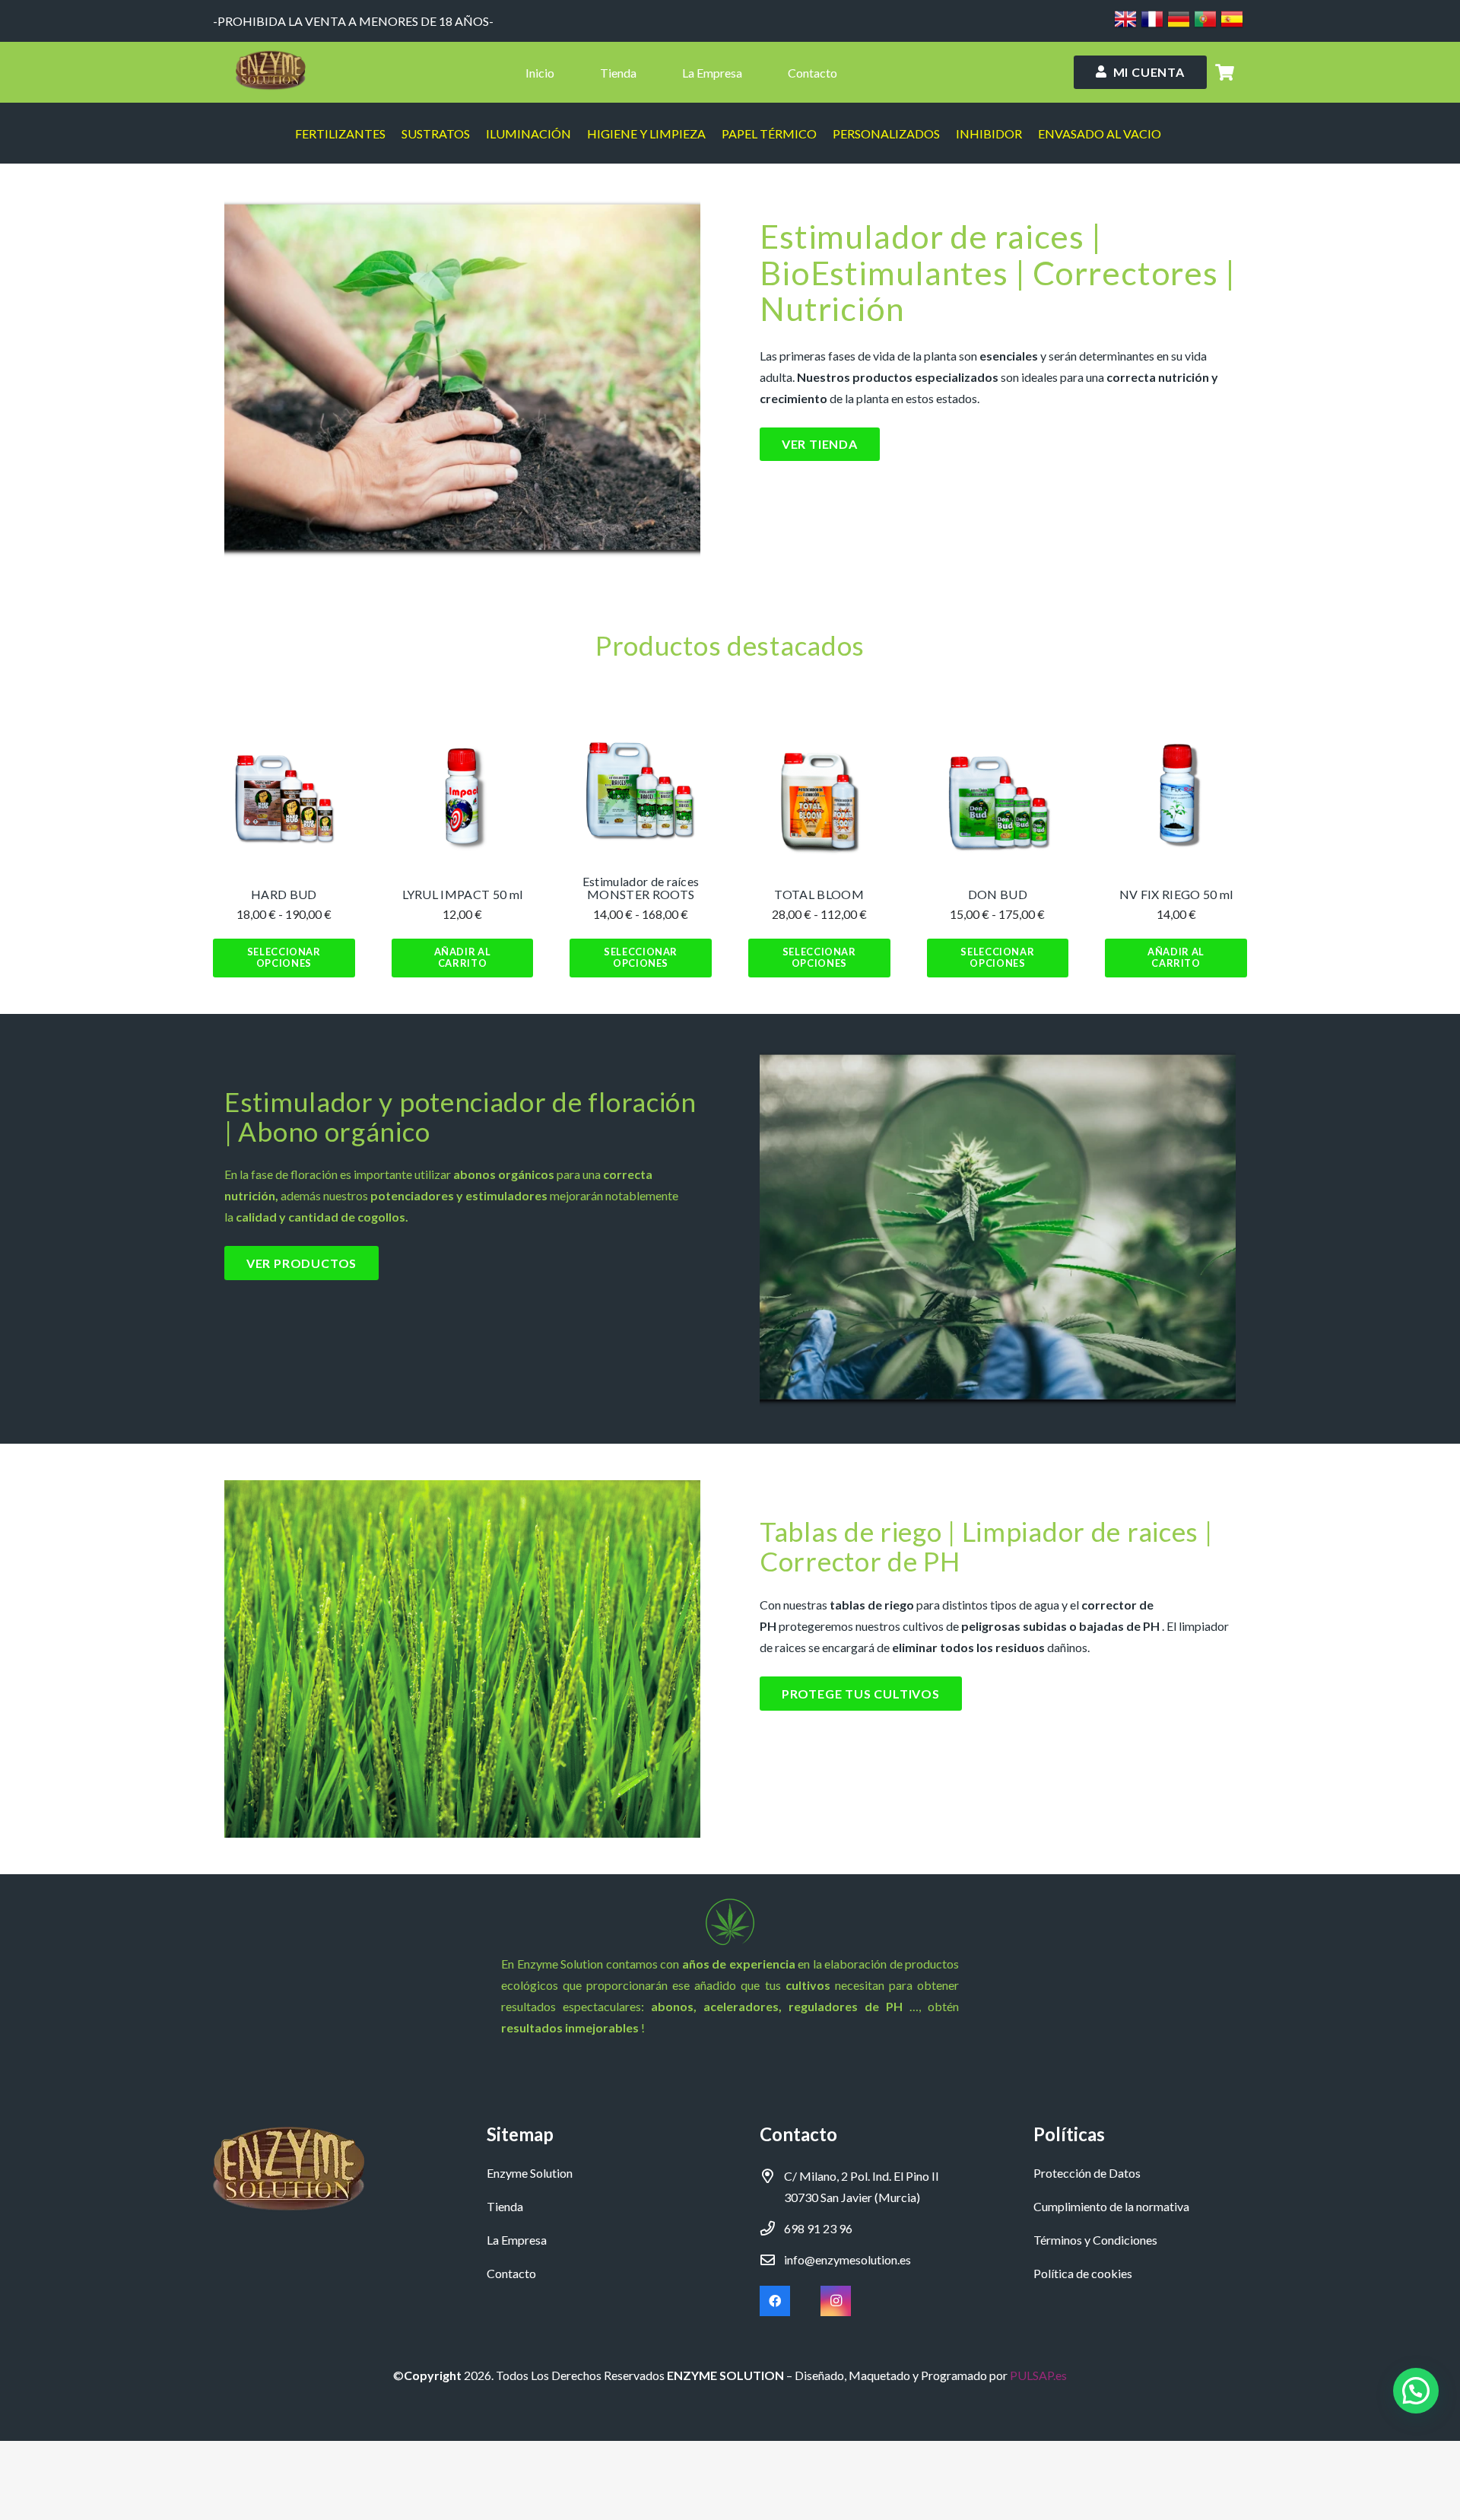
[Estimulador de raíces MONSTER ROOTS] (641, 785)
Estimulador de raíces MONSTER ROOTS (641, 888)
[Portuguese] (1205, 25)
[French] (1152, 25)
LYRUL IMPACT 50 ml (463, 894)
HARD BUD (284, 894)
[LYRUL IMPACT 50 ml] (463, 799)
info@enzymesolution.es (847, 2259)
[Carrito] (1225, 72)
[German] (1179, 25)
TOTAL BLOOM (819, 894)
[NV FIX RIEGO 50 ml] (1176, 799)
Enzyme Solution (530, 2173)
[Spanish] (1232, 25)
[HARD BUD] (284, 799)
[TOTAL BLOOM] (819, 799)
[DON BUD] (998, 799)
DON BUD (998, 894)
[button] (463, 958)
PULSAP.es (1038, 2375)
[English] (1125, 25)
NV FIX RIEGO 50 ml (1176, 894)
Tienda (505, 2206)
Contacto (511, 2273)
